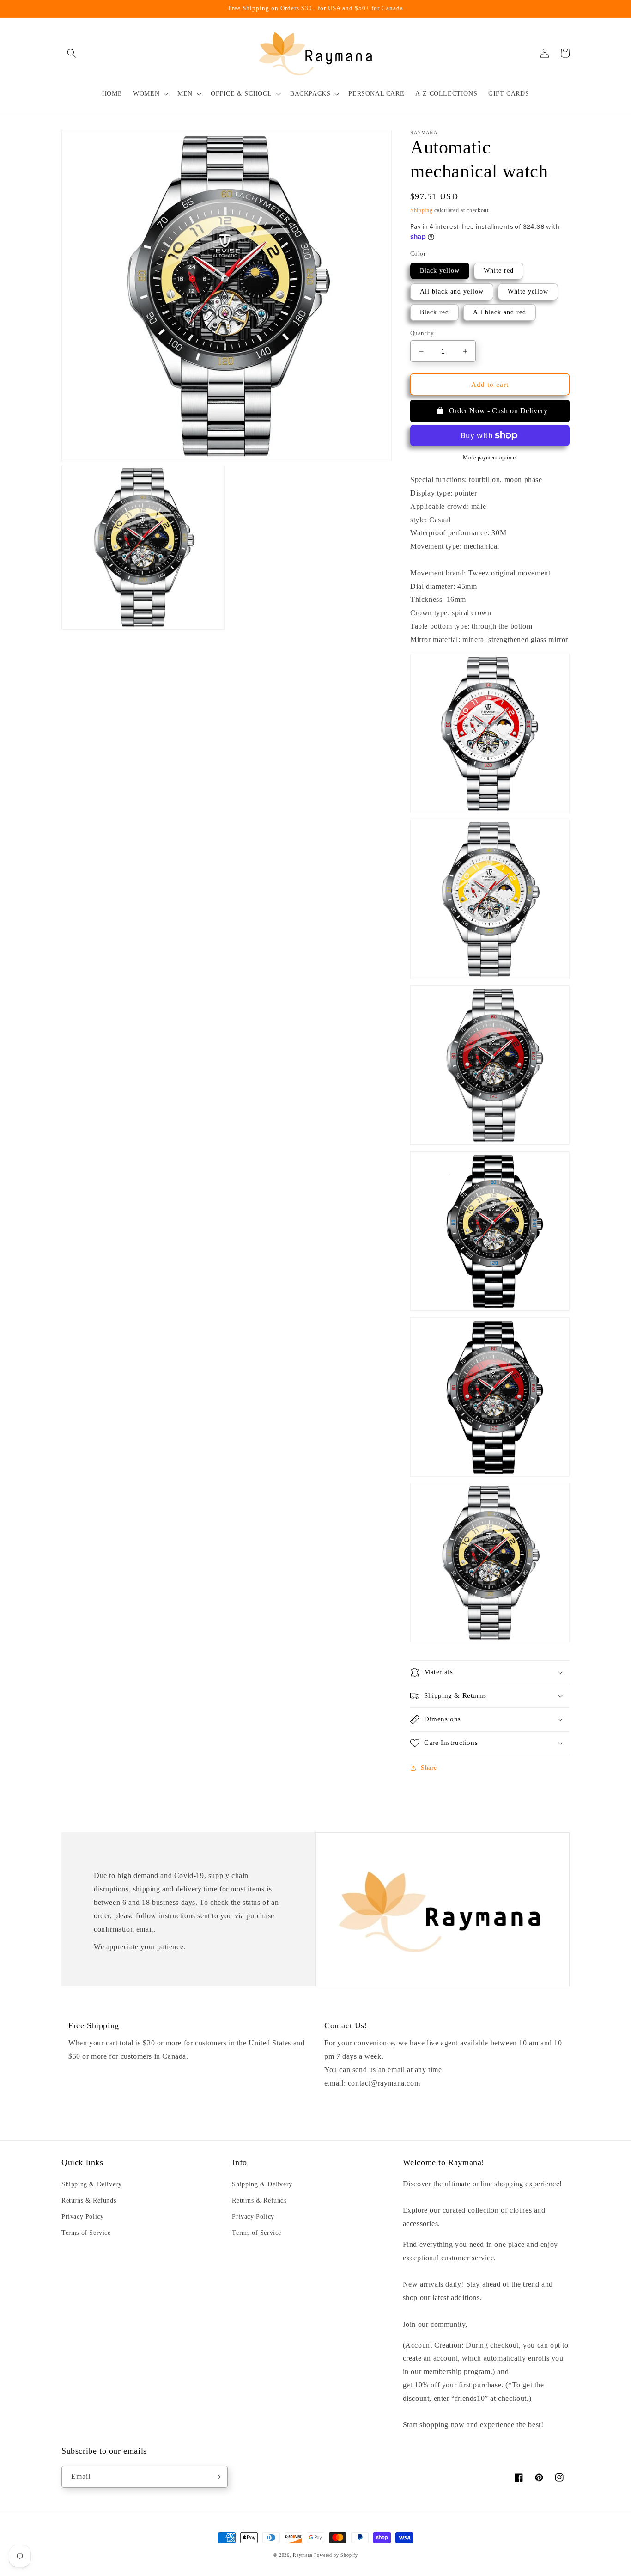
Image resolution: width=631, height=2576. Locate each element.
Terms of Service (86, 2233)
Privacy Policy (82, 2217)
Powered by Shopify (336, 2555)
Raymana (303, 2555)
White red (499, 271)
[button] (72, 53)
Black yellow (440, 271)
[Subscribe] (217, 2477)
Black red (434, 312)
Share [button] (429, 1768)
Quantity (422, 333)
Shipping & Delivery (91, 2184)
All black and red (500, 312)
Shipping (422, 210)
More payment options (490, 458)
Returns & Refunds (89, 2200)
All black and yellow (452, 291)
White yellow (528, 291)
